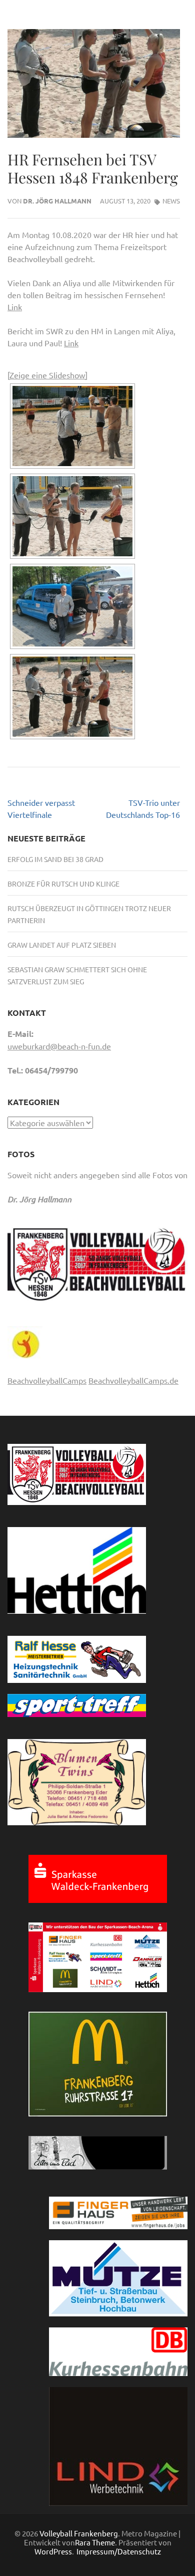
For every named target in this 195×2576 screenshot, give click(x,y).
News (171, 201)
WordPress (53, 2551)
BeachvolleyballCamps (47, 1380)
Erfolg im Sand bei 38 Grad (55, 859)
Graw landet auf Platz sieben (62, 945)
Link (15, 307)
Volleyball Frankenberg (79, 2533)
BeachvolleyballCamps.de (133, 1380)
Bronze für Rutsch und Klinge (63, 884)
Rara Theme (95, 2542)
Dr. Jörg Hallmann (57, 201)
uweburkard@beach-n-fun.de (59, 1046)
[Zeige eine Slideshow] (47, 375)
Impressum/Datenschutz (119, 2551)
